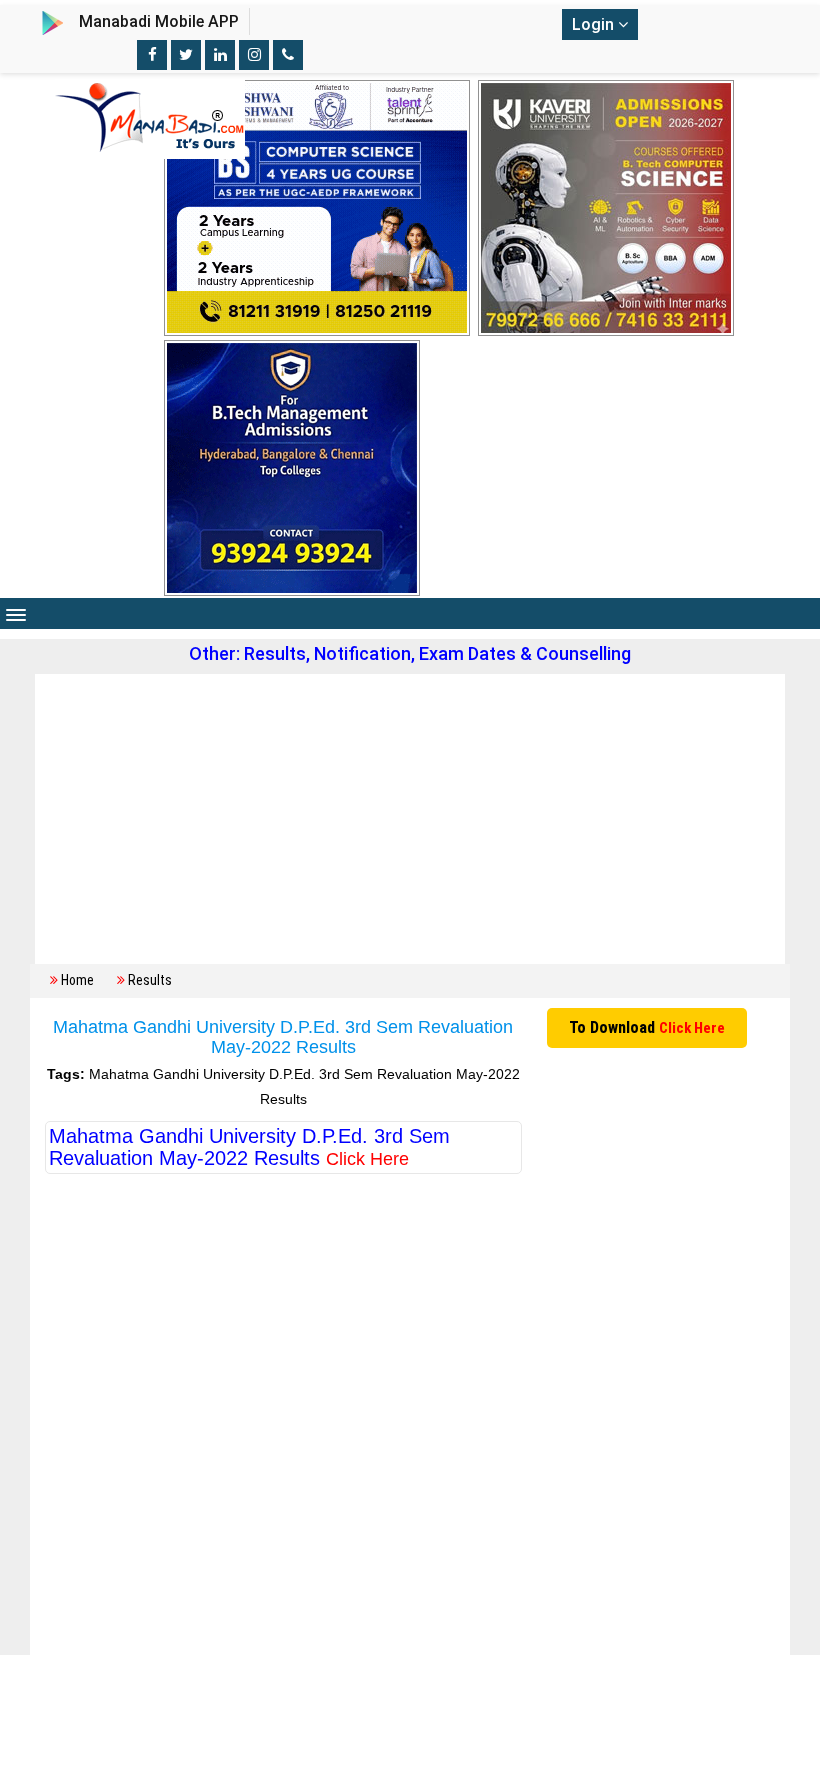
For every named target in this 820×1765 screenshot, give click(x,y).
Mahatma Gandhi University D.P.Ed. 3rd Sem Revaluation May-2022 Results (249, 1147)
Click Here (692, 1028)
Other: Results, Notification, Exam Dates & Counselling (410, 653)
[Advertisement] (410, 819)
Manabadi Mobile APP (159, 21)
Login (595, 24)
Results (150, 980)
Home (77, 980)
